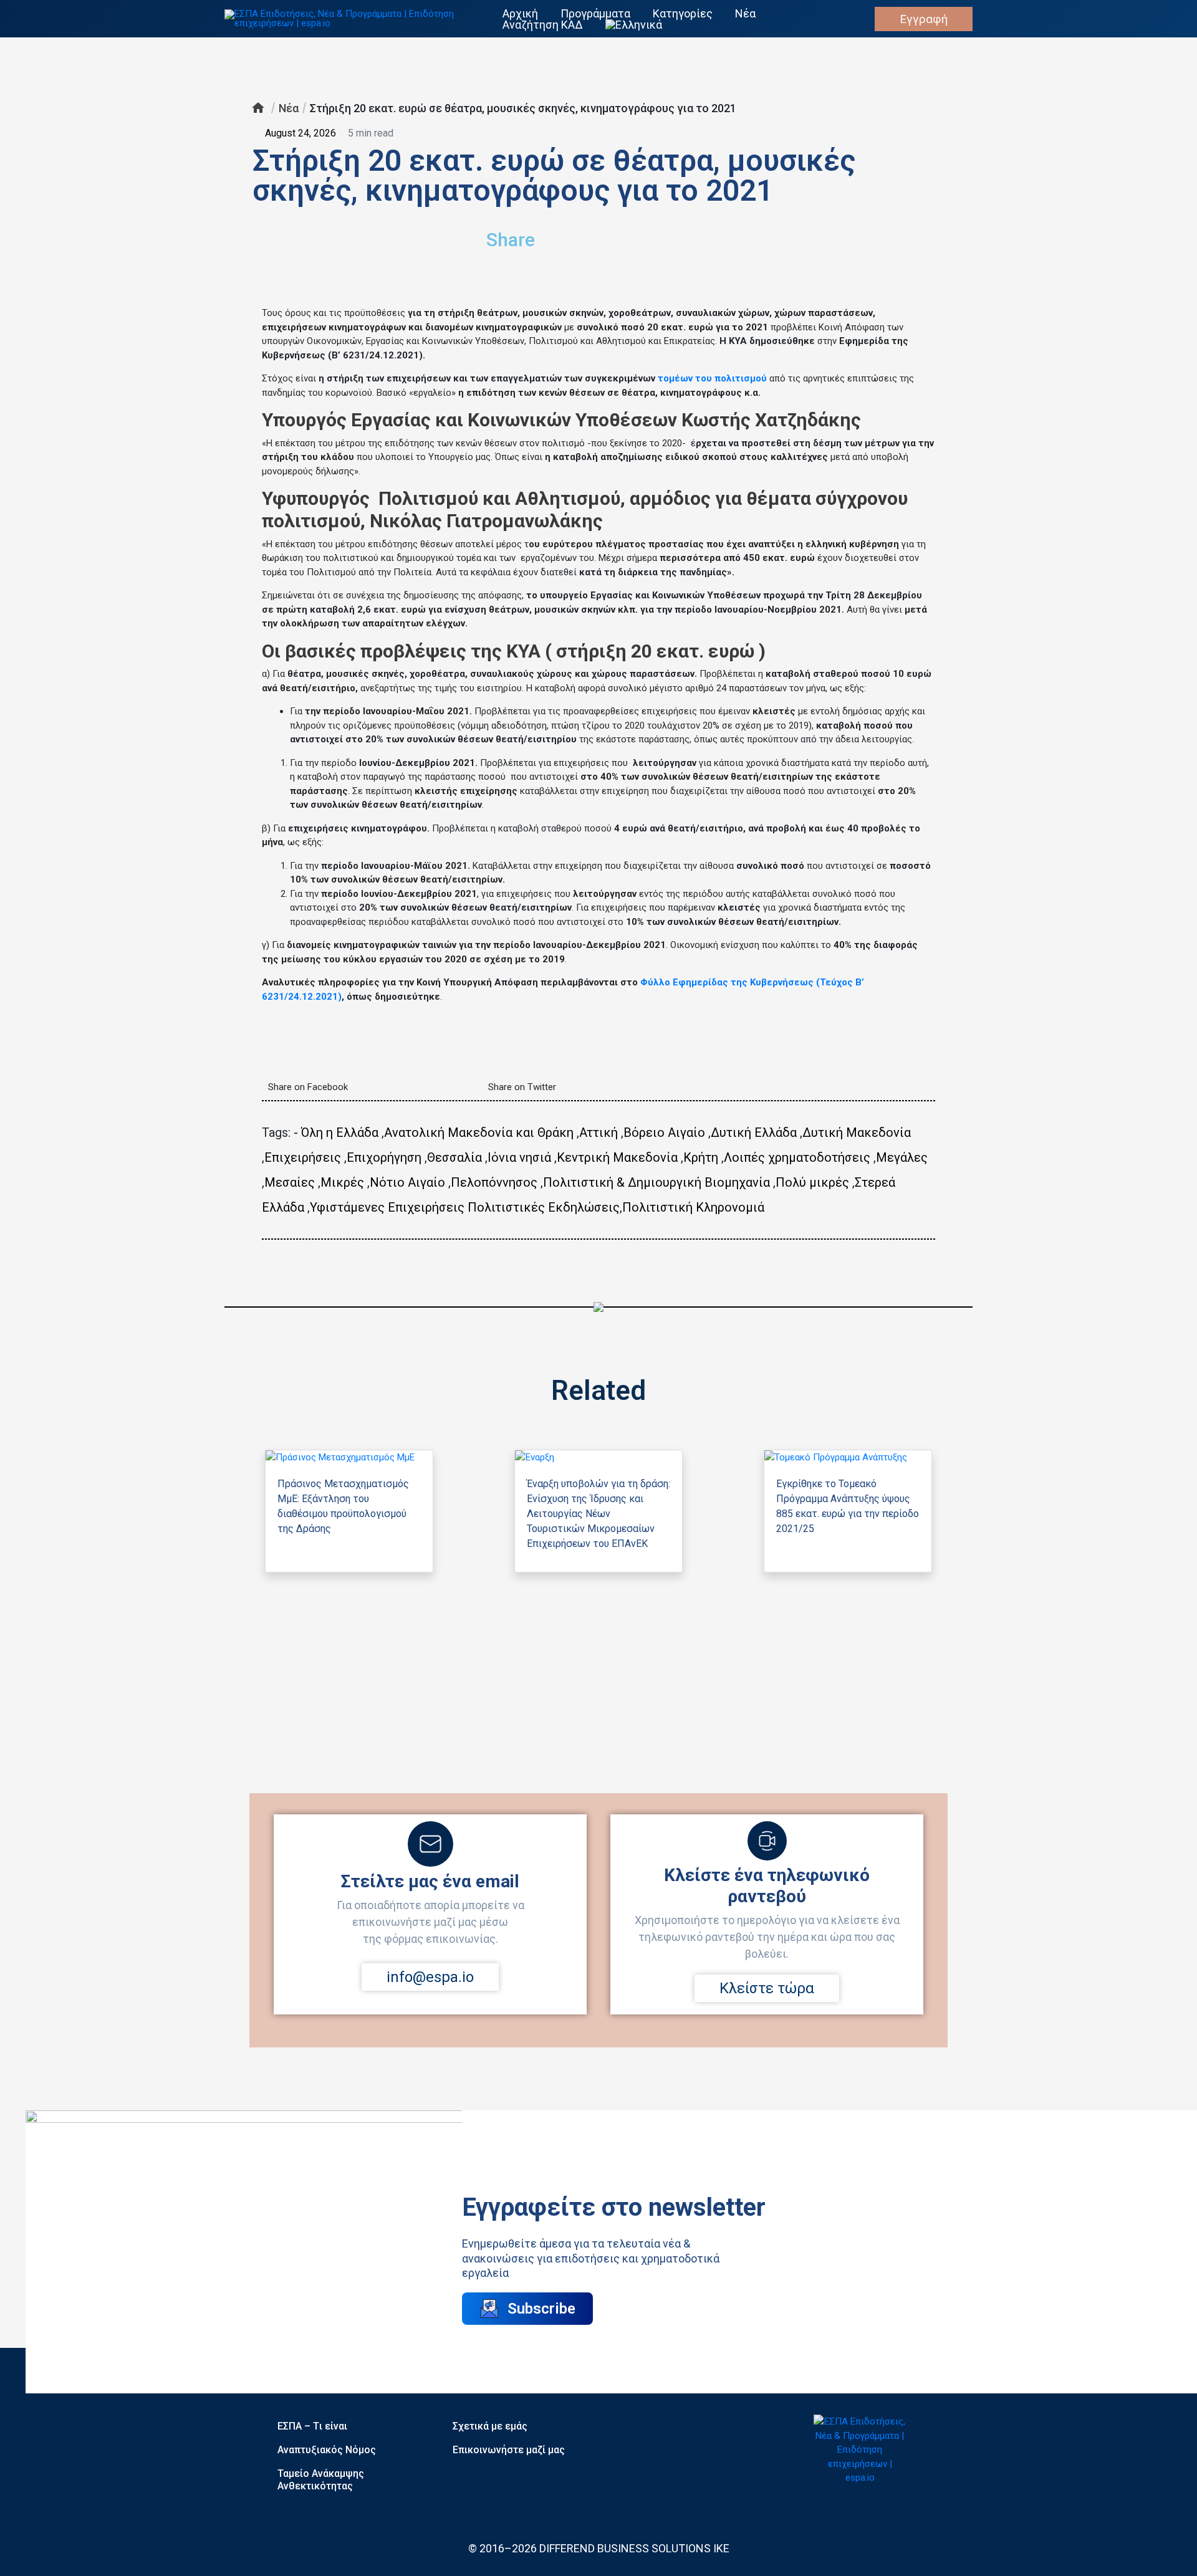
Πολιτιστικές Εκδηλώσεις (544, 1207)
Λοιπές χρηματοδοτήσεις (797, 1157)
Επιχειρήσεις (303, 1157)
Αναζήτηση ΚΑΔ (543, 25)
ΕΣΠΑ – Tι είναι (312, 2426)
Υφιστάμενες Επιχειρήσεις (387, 1207)
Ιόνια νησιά (519, 1157)
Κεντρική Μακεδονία (617, 1157)
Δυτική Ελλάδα (754, 1132)
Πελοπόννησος (494, 1182)
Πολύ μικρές (812, 1182)
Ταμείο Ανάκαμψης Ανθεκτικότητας (321, 2480)
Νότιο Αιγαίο (407, 1182)
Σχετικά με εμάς (490, 2426)
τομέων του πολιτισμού (712, 378)
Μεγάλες (902, 1157)
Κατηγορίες (683, 14)
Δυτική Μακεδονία (857, 1132)
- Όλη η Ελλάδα (336, 1132)
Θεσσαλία (454, 1157)
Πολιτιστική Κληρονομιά (693, 1207)
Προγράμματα (595, 14)
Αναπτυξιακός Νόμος (327, 2450)
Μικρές (342, 1182)
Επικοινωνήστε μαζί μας (509, 2450)
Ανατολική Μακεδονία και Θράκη (479, 1132)
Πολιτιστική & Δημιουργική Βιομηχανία (656, 1182)
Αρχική (520, 14)
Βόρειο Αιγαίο (664, 1132)
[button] (721, 235)
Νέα (745, 14)
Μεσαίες (290, 1182)
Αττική (598, 1132)
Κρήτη (701, 1157)
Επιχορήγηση (384, 1157)
